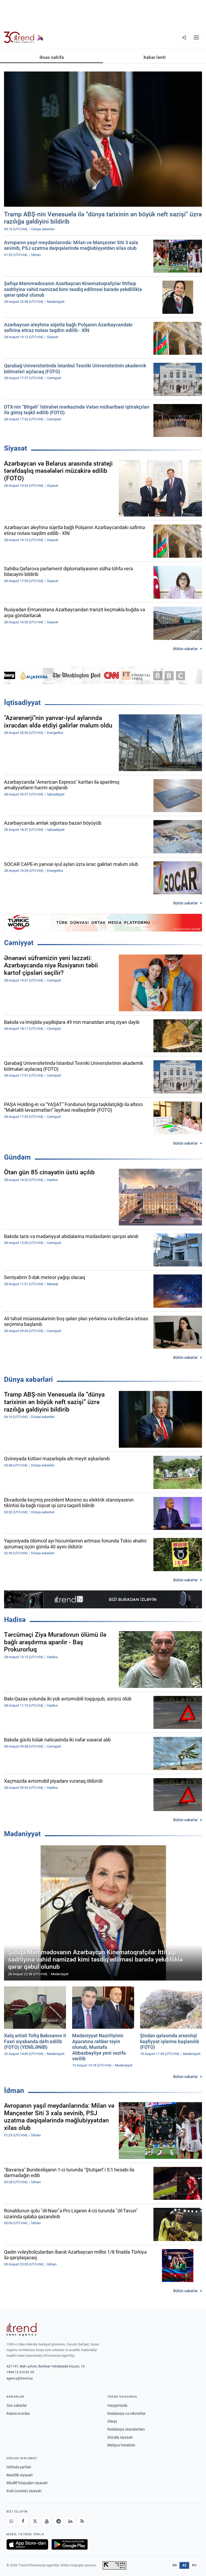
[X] (35, 2521)
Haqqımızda (117, 2405)
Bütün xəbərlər (185, 649)
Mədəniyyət (22, 1834)
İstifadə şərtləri (19, 2467)
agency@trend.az (20, 2378)
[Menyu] (196, 37)
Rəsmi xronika (18, 2413)
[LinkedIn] (70, 2521)
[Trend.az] (24, 37)
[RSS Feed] (82, 2521)
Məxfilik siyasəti (19, 2475)
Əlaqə (112, 2421)
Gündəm (17, 1157)
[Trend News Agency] (21, 2329)
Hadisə (15, 1620)
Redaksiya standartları (126, 2429)
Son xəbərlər (17, 2405)
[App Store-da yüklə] (27, 2544)
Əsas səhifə (52, 57)
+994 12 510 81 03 (20, 2372)
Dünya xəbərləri (28, 1379)
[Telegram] (58, 2521)
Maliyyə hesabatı (121, 2445)
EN (175, 2565)
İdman (14, 2091)
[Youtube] (47, 2521)
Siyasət (16, 448)
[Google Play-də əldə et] (70, 2544)
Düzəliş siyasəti (120, 2437)
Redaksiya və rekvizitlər (126, 2413)
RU (194, 2565)
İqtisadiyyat (22, 703)
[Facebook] (23, 2521)
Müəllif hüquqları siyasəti (27, 2483)
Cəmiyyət (19, 943)
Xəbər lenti (154, 57)
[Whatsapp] (11, 2521)
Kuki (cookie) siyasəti (24, 2491)
